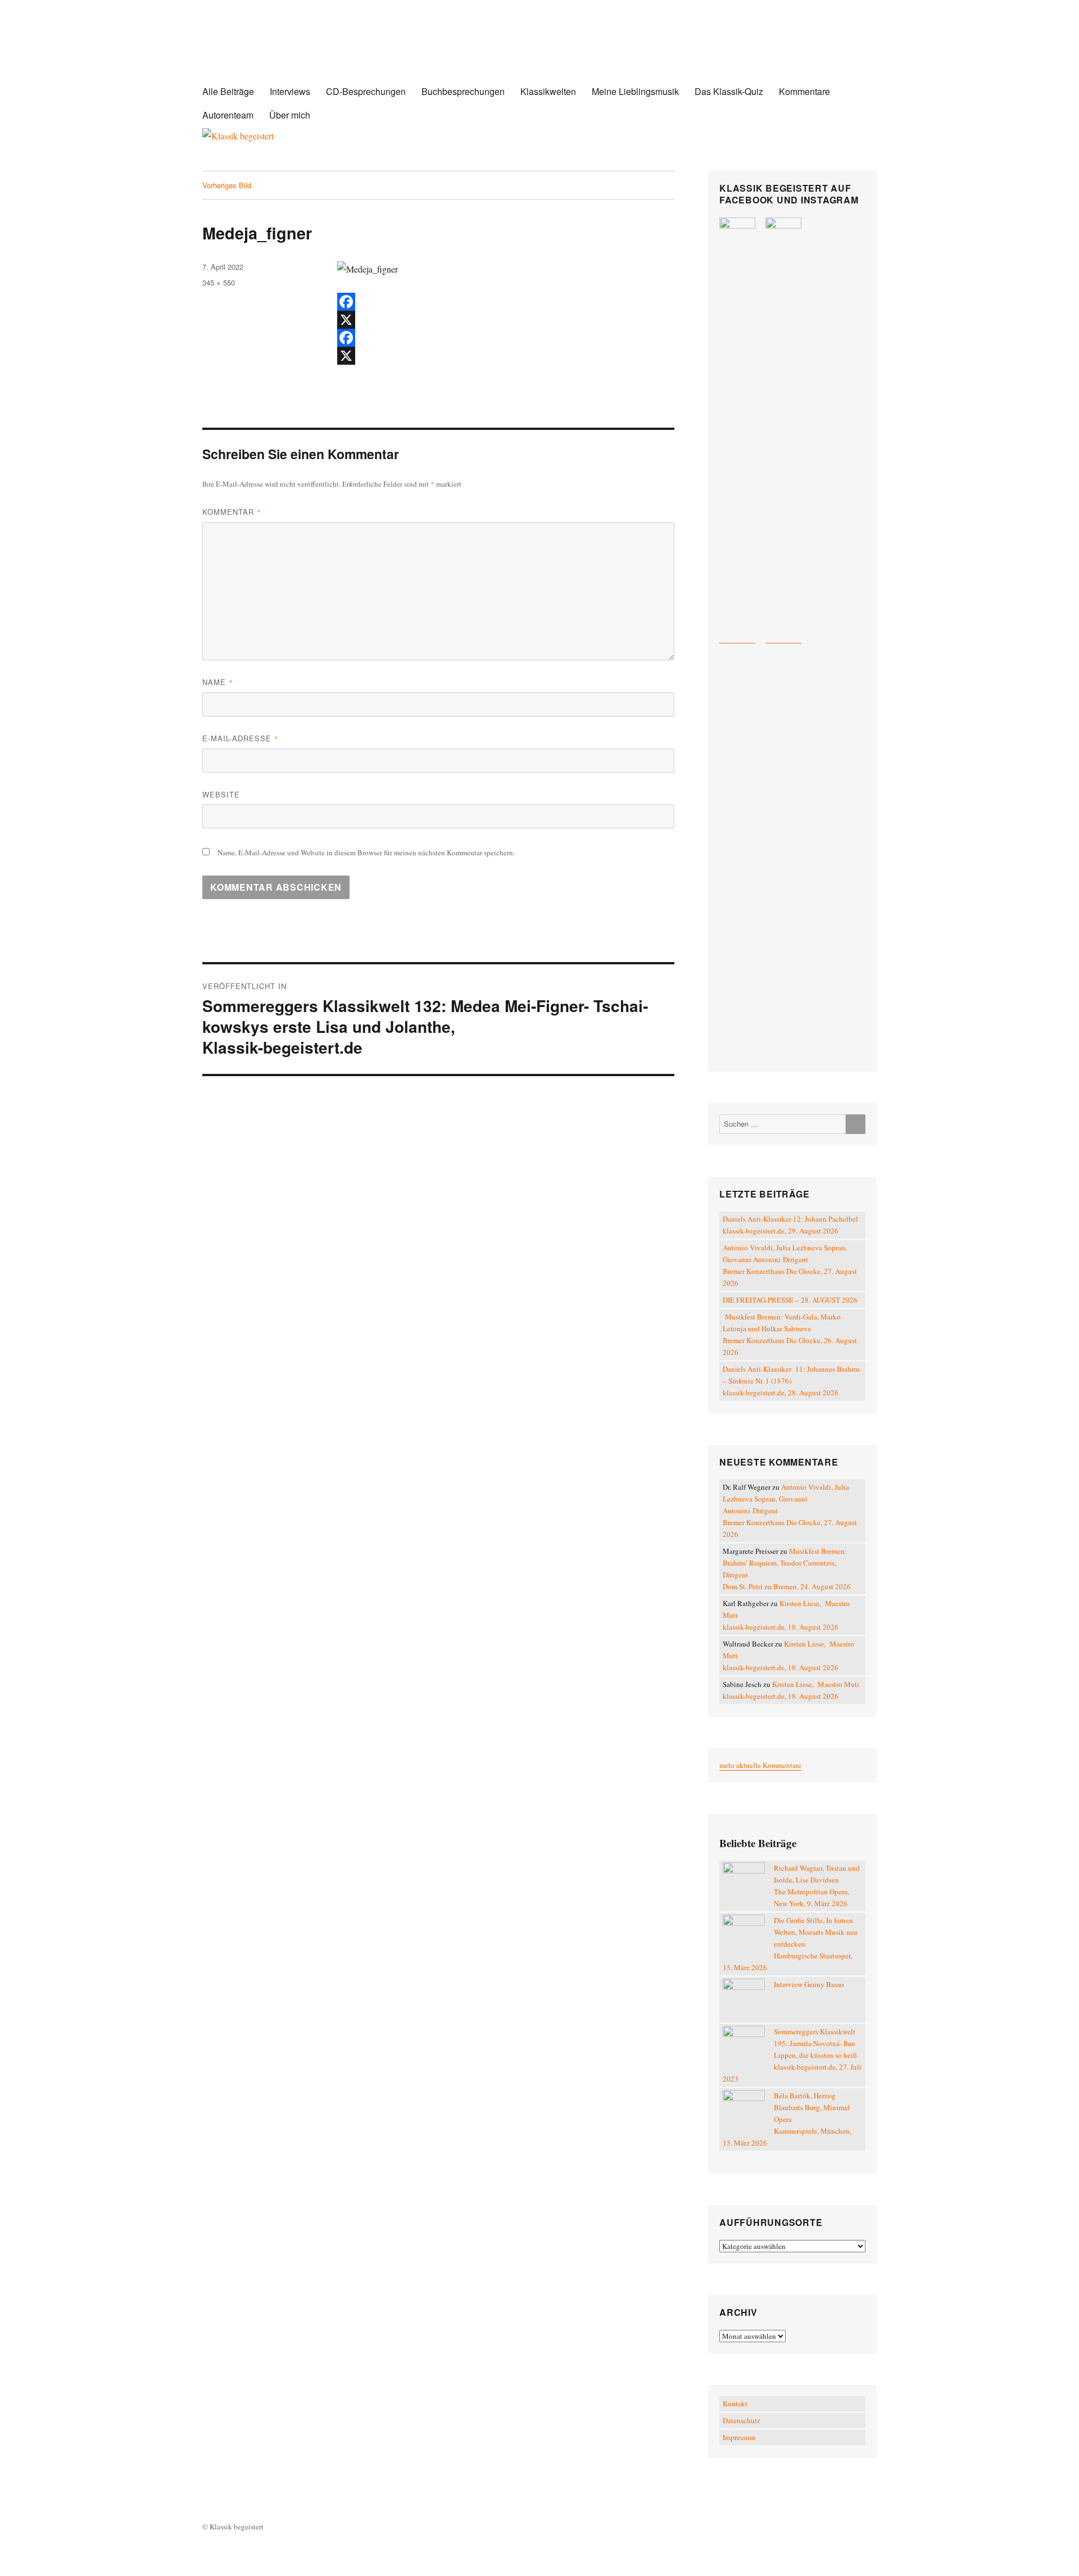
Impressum (739, 2437)
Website (221, 794)
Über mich (290, 115)
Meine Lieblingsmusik (635, 91)
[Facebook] (506, 302)
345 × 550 (219, 282)
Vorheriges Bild (227, 185)
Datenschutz (742, 2420)
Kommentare (804, 91)
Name (218, 682)
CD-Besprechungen (366, 91)
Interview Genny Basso (809, 1984)
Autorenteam (228, 115)
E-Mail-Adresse (241, 738)
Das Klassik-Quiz (729, 91)
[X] (506, 320)
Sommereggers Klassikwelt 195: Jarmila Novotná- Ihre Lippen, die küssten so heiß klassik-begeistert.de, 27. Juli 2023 (792, 2055)
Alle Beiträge (228, 91)
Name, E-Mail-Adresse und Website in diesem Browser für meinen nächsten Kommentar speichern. (366, 852)
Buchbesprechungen (463, 91)
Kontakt (735, 2403)
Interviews (290, 91)
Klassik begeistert (315, 50)
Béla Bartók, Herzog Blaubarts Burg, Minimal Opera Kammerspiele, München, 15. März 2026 (787, 2119)
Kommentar (232, 512)
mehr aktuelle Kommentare (760, 1765)
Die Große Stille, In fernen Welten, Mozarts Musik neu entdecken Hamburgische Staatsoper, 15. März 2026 (790, 1944)
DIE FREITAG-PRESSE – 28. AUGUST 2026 (790, 1300)
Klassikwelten (548, 91)
